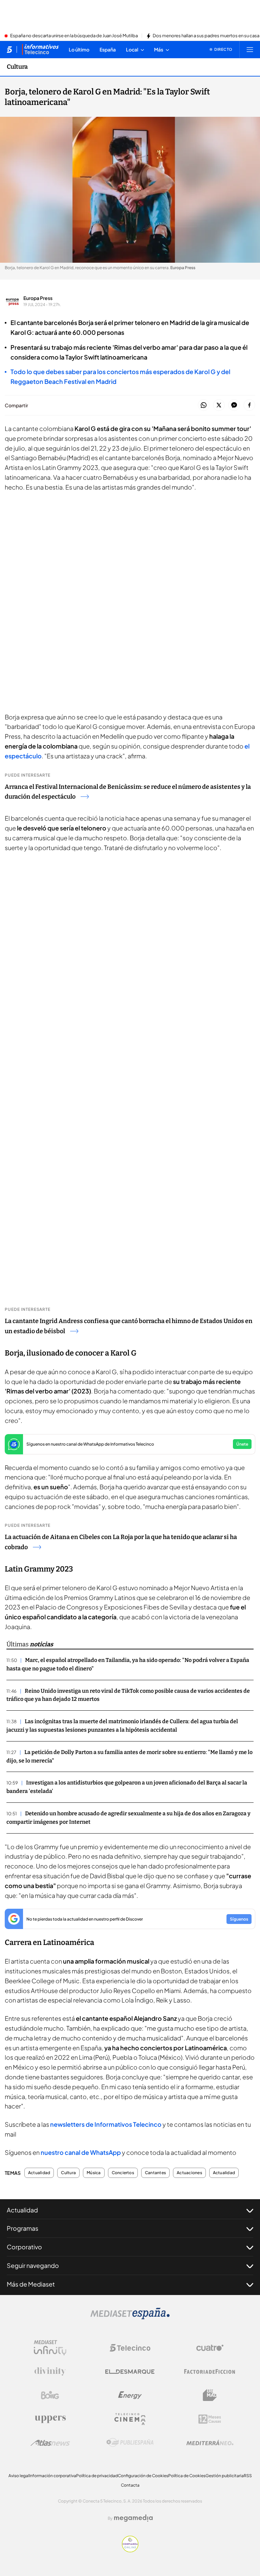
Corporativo (24, 2247)
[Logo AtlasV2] (50, 2443)
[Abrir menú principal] (250, 49)
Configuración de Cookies (143, 2476)
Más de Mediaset (31, 2284)
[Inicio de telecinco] (9, 49)
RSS (248, 2476)
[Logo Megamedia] (133, 2518)
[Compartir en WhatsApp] (204, 405)
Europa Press (38, 298)
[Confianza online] (130, 2550)
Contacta (130, 2485)
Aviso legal (19, 2476)
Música (94, 2173)
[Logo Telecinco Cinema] (130, 2419)
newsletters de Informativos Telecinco (106, 2124)
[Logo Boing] (50, 2395)
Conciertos (123, 2173)
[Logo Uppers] (50, 2419)
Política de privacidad (97, 2476)
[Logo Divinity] (50, 2372)
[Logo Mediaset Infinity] (50, 2348)
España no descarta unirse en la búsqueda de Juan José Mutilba (74, 36)
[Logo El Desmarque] (130, 2372)
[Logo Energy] (130, 2395)
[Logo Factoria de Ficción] (210, 2372)
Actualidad (39, 2173)
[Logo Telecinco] (130, 2348)
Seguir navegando (33, 2265)
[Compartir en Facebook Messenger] (234, 405)
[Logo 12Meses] (210, 2419)
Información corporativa (53, 2476)
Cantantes (155, 2173)
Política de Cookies (187, 2476)
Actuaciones (189, 2173)
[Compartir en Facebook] (249, 405)
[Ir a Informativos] (40, 49)
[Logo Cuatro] (210, 2348)
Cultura (17, 67)
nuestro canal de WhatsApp (81, 2152)
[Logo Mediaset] (130, 2317)
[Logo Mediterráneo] (210, 2443)
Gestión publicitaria (225, 2476)
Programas (23, 2228)
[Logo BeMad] (210, 2395)
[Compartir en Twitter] (219, 405)
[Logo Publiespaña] (130, 2443)
